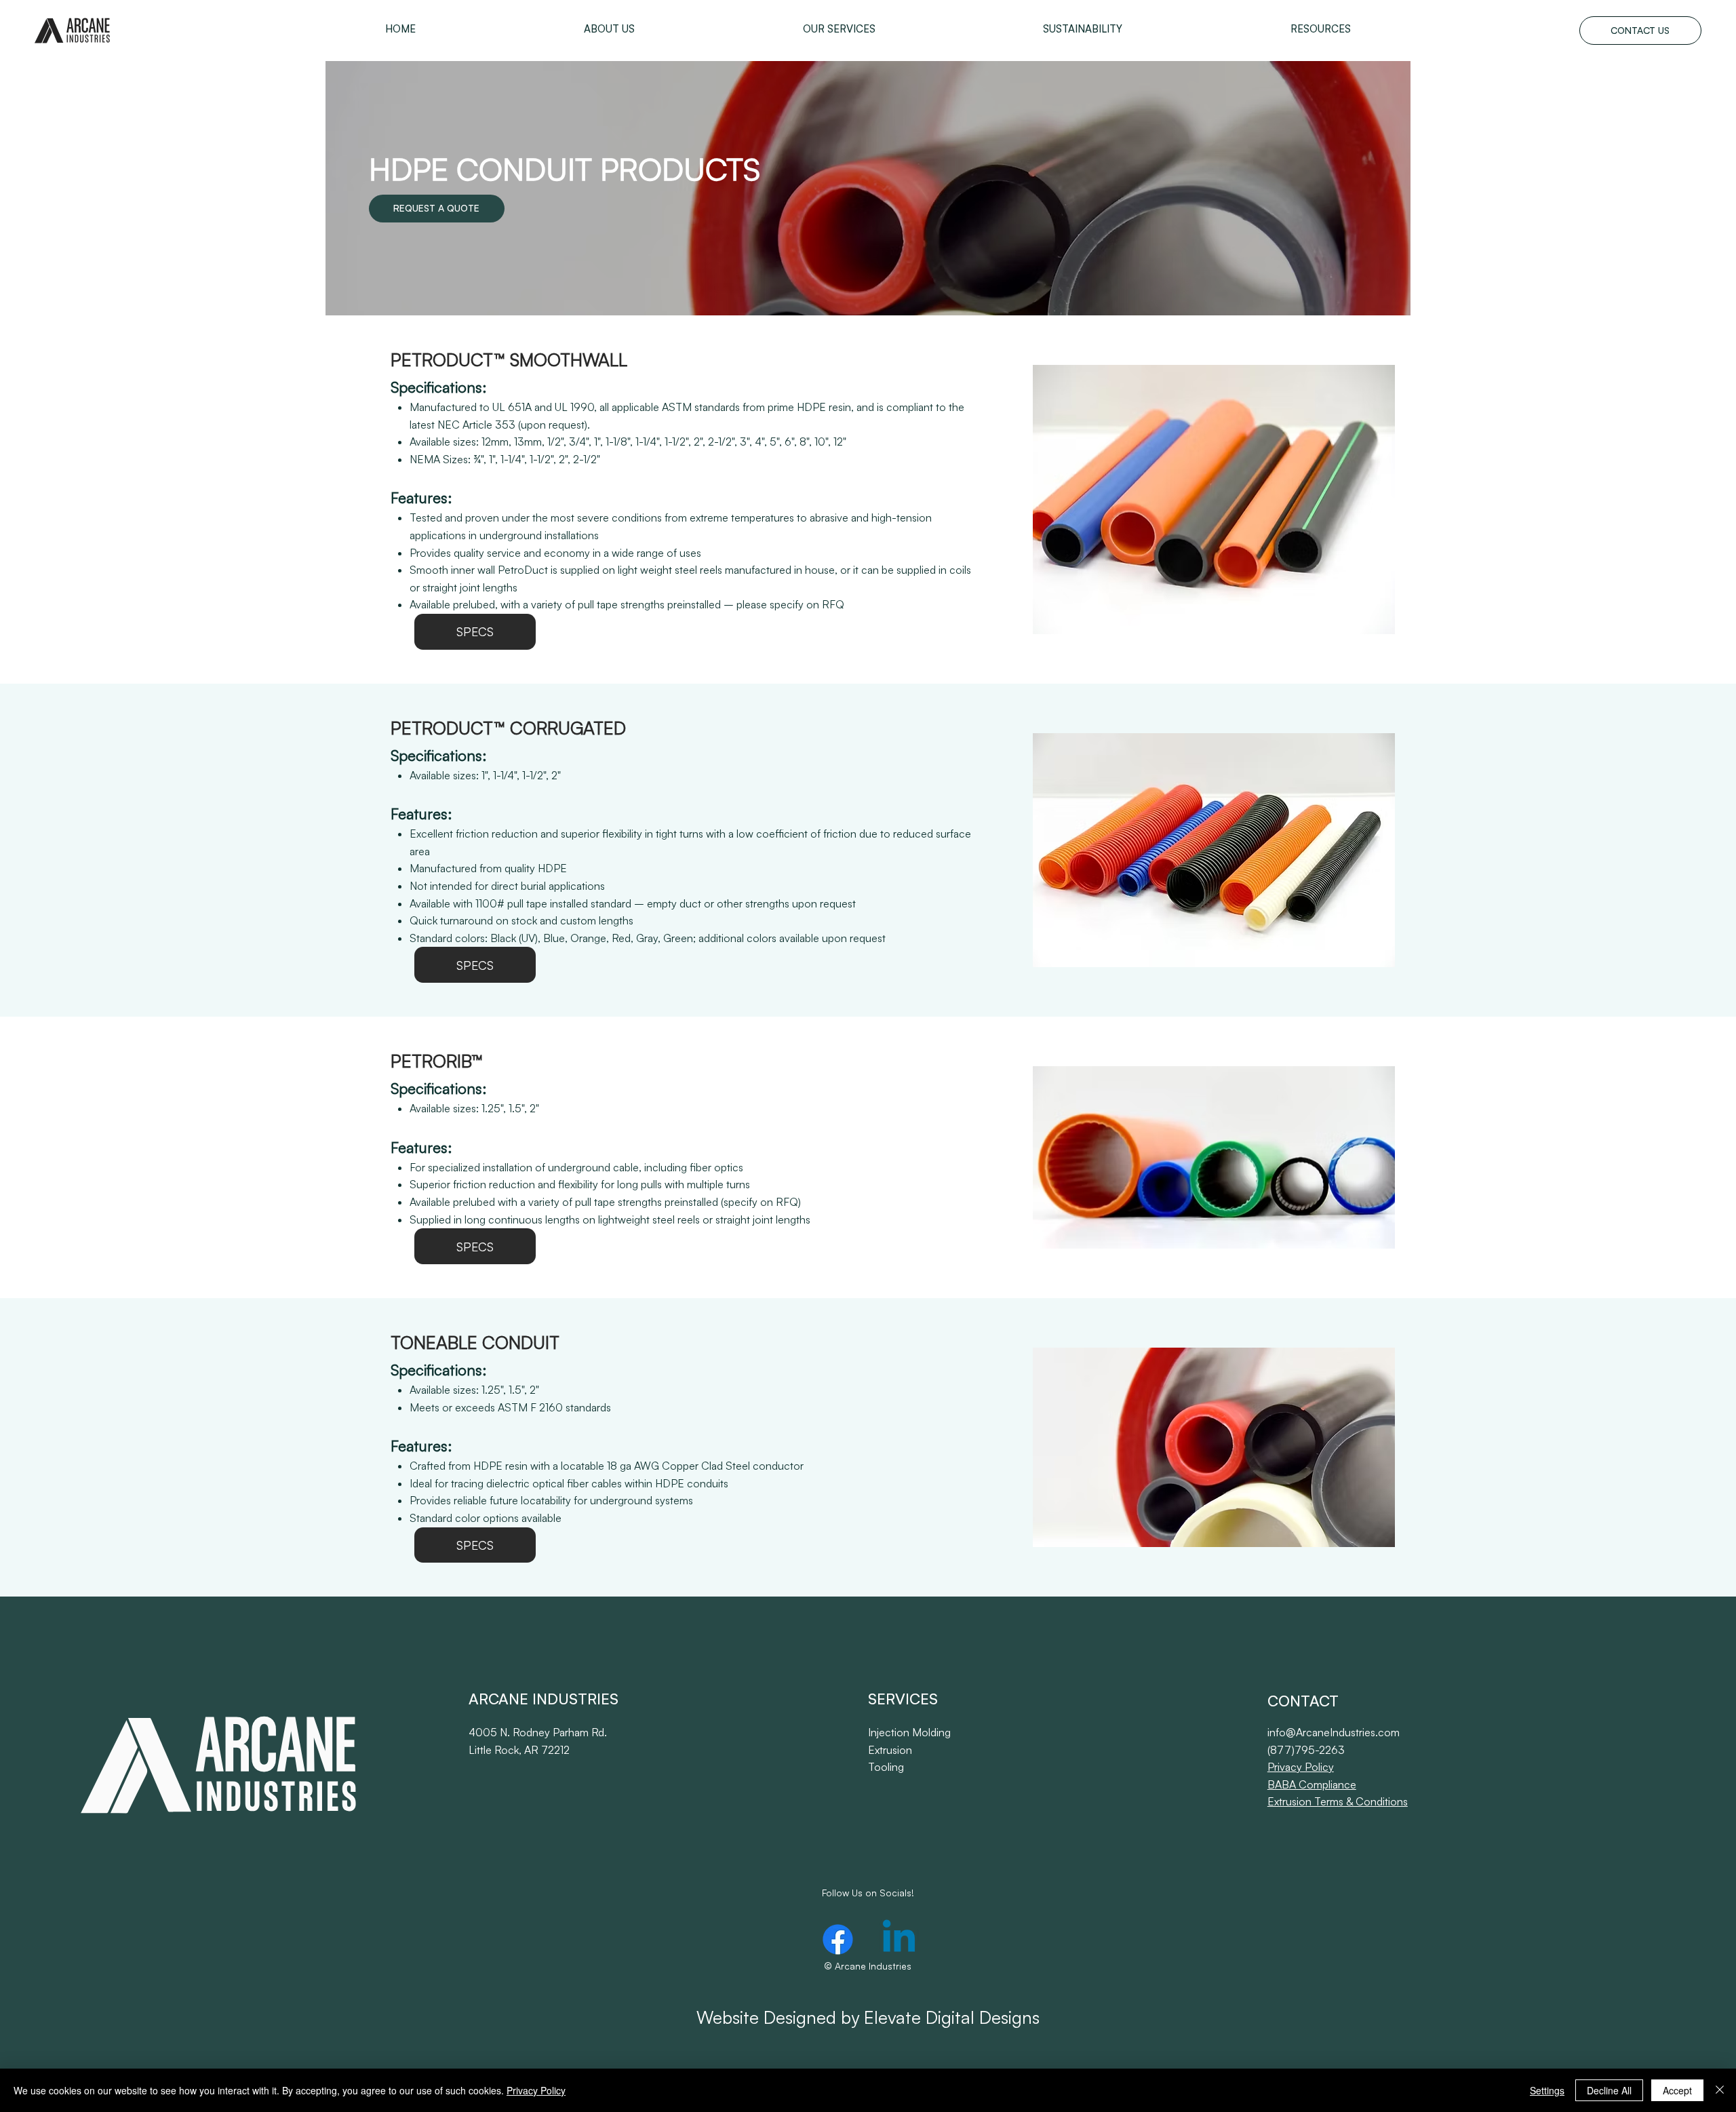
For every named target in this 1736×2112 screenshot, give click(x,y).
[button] (609, 29)
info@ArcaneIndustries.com (1334, 1732)
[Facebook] (838, 1939)
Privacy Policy (1301, 1767)
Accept (1677, 2090)
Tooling (886, 1767)
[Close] (1720, 2090)
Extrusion (890, 1750)
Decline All (1609, 2090)
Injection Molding (909, 1732)
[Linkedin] (899, 1939)
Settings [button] (1547, 2090)
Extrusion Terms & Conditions (1338, 1801)
